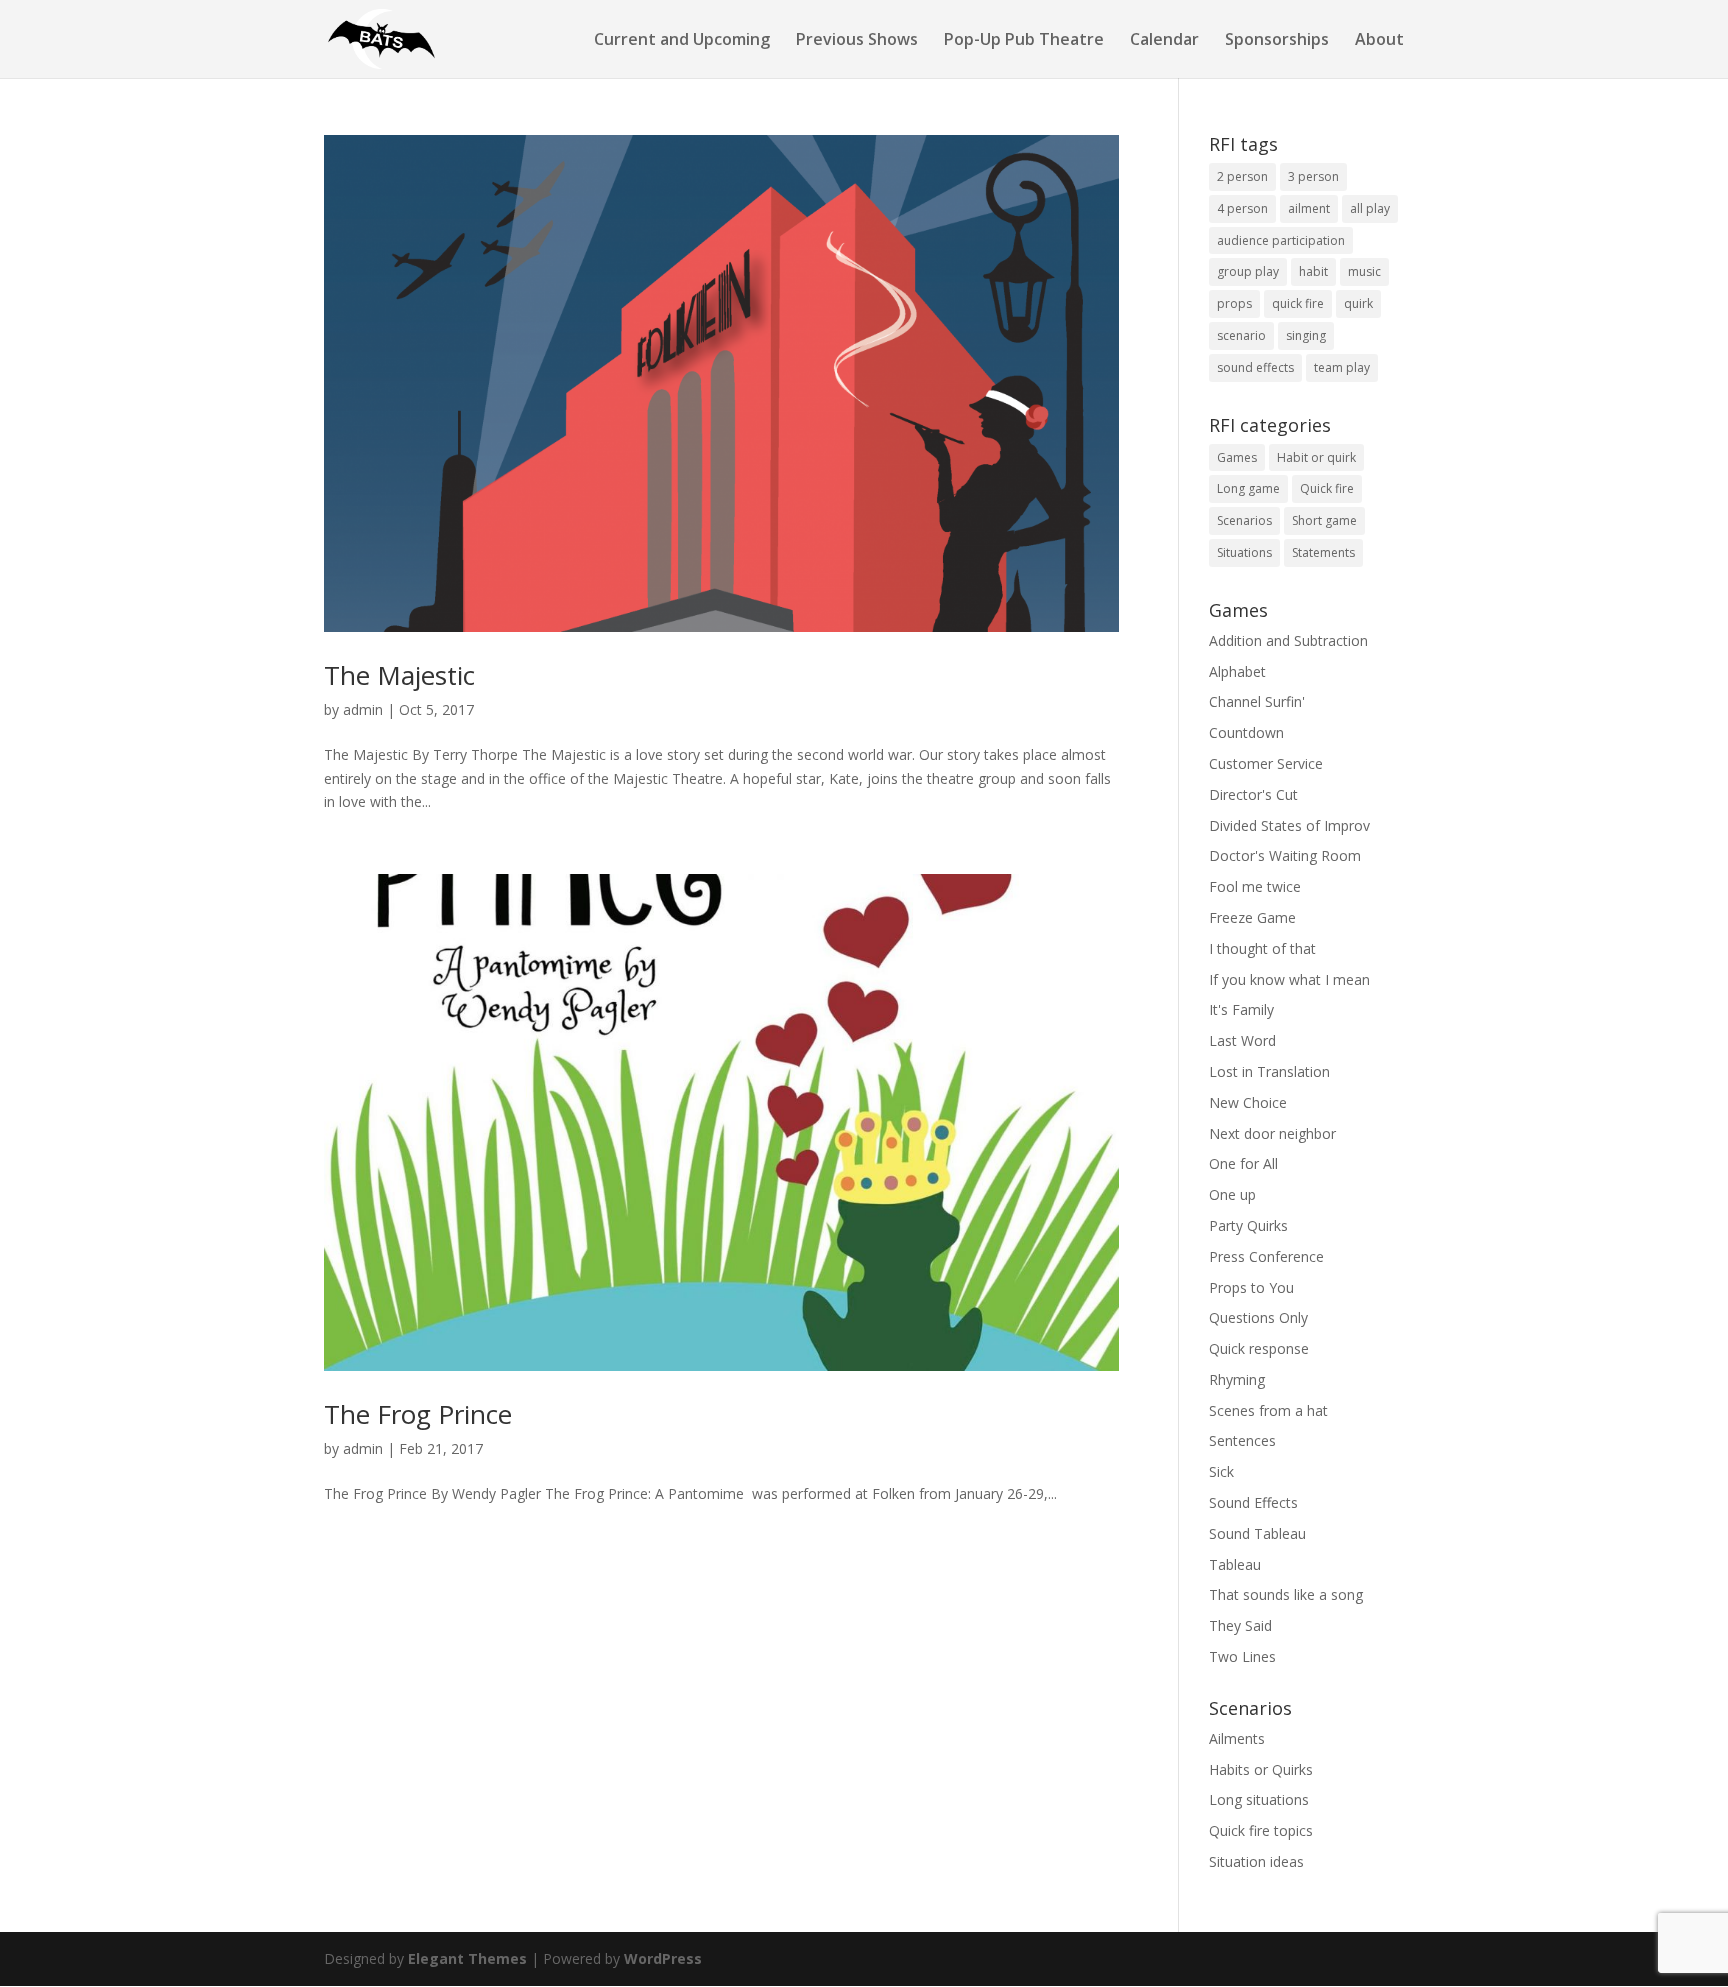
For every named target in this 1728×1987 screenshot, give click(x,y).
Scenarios (1244, 520)
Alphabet (1237, 671)
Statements (1323, 552)
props (1234, 303)
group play (1248, 271)
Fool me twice (1255, 886)
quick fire (1298, 303)
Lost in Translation (1269, 1071)
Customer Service (1266, 763)
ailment (1309, 208)
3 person (1313, 176)
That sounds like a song (1286, 1594)
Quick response (1259, 1348)
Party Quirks (1248, 1225)
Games (1237, 457)
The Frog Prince (418, 1414)
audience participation (1281, 240)
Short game (1324, 520)
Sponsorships (1277, 41)
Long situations (1259, 1799)
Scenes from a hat (1268, 1410)
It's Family (1241, 1009)
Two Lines (1242, 1656)
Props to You (1251, 1287)
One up (1232, 1194)
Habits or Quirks (1261, 1769)
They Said (1240, 1625)
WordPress (663, 1958)
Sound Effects (1253, 1502)
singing (1306, 335)
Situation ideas (1256, 1861)
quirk (1358, 303)
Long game (1248, 488)
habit (1313, 271)
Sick (1221, 1471)
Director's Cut (1253, 794)
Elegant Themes (467, 1958)
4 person (1242, 208)
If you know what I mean (1289, 979)
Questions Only (1258, 1317)
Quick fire (1327, 488)
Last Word (1242, 1040)
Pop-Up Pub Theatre (1024, 41)
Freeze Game (1252, 917)
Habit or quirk (1316, 457)
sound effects (1255, 367)
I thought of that (1262, 948)
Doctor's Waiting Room (1285, 855)
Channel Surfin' (1257, 701)
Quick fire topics (1261, 1830)
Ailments (1237, 1738)
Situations (1244, 552)
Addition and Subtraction (1288, 640)
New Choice (1248, 1102)
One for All (1243, 1163)
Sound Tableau (1257, 1533)
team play (1342, 367)
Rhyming (1237, 1379)
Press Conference (1266, 1256)
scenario (1241, 335)
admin (363, 709)
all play (1370, 208)
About (1379, 41)
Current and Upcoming (682, 41)
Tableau (1235, 1564)
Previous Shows (857, 41)
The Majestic (399, 675)
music (1364, 271)
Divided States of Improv (1289, 825)
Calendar (1164, 41)
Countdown (1246, 732)
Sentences (1242, 1440)
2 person (1242, 176)
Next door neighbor (1272, 1133)
